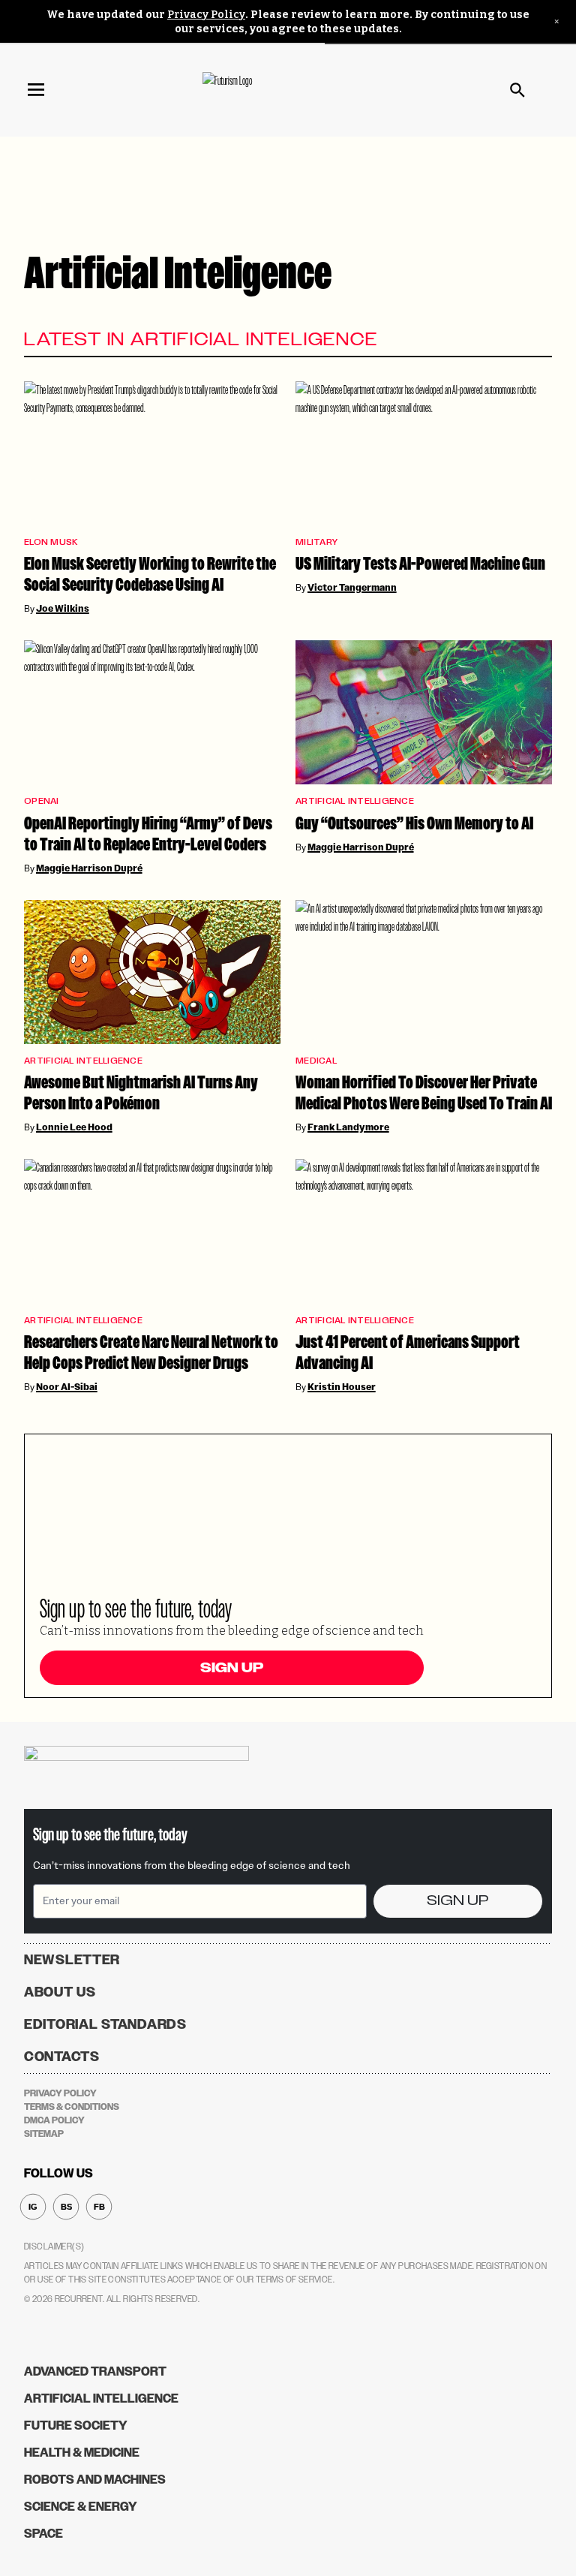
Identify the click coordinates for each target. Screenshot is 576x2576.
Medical (316, 1061)
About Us (60, 1992)
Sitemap (44, 2134)
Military (316, 542)
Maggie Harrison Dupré (89, 868)
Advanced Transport (95, 2371)
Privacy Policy (206, 15)
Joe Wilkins (63, 609)
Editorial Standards (105, 2024)
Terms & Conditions (72, 2107)
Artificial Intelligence (355, 801)
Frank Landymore (348, 1127)
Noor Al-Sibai (67, 1387)
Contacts (62, 2057)
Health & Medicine (82, 2453)
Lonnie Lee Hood (74, 1127)
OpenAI (42, 801)
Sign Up (232, 1668)
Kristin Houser (342, 1387)
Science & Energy (81, 2507)
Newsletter (72, 1960)
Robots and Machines (95, 2480)
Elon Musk (51, 542)
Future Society (76, 2426)
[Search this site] (517, 90)
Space (43, 2534)
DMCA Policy (54, 2120)
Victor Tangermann (352, 588)
